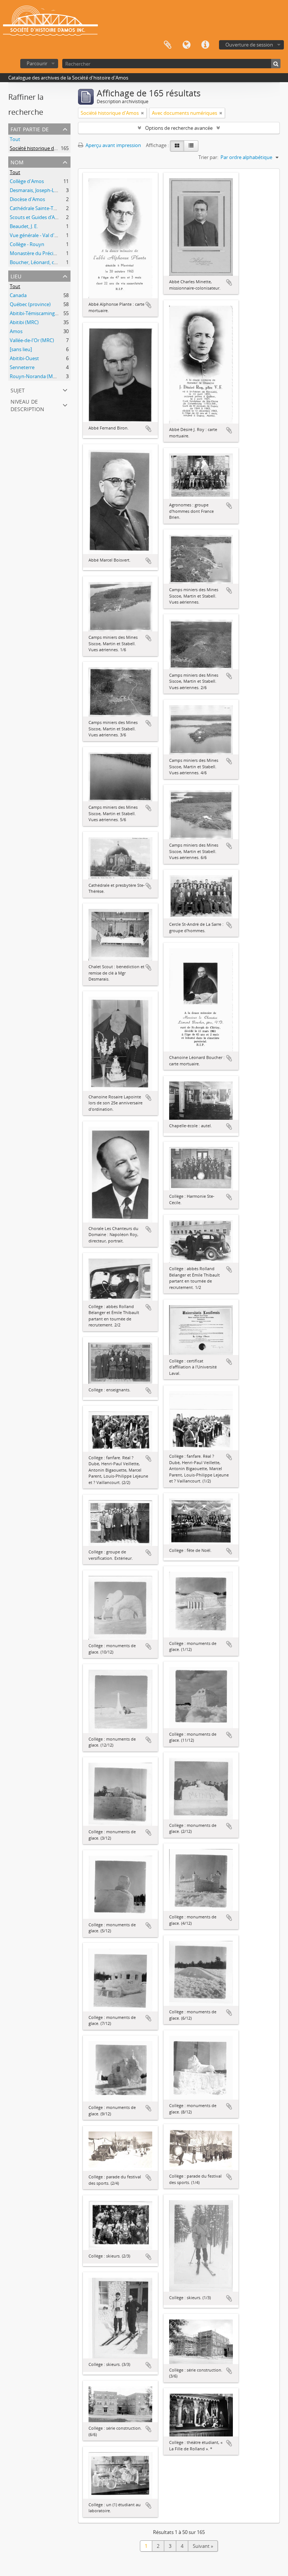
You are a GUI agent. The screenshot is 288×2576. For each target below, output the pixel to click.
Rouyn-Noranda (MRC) (35, 376)
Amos (16, 331)
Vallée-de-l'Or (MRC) (32, 340)
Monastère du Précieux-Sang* (43, 253)
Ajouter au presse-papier (148, 305)
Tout (15, 139)
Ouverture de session (249, 45)
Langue (186, 45)
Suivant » (203, 2546)
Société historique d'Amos (39, 148)
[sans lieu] (21, 349)
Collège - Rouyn (27, 244)
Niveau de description (27, 405)
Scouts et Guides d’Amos (37, 217)
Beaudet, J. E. (24, 226)
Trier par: (208, 157)
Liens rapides (205, 45)
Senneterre (22, 367)
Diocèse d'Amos (27, 199)
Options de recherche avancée (179, 128)
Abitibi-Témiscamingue (35, 313)
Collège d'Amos (27, 181)
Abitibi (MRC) (24, 322)
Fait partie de (30, 128)
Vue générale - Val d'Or (35, 235)
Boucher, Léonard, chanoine (41, 262)
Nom (17, 161)
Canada (18, 295)
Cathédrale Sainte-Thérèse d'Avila (47, 208)
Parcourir (37, 63)
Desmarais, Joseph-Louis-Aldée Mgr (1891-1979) (62, 190)
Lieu (16, 276)
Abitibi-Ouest (24, 358)
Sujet (18, 390)
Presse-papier (168, 45)
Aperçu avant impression (113, 145)
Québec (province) (30, 304)
